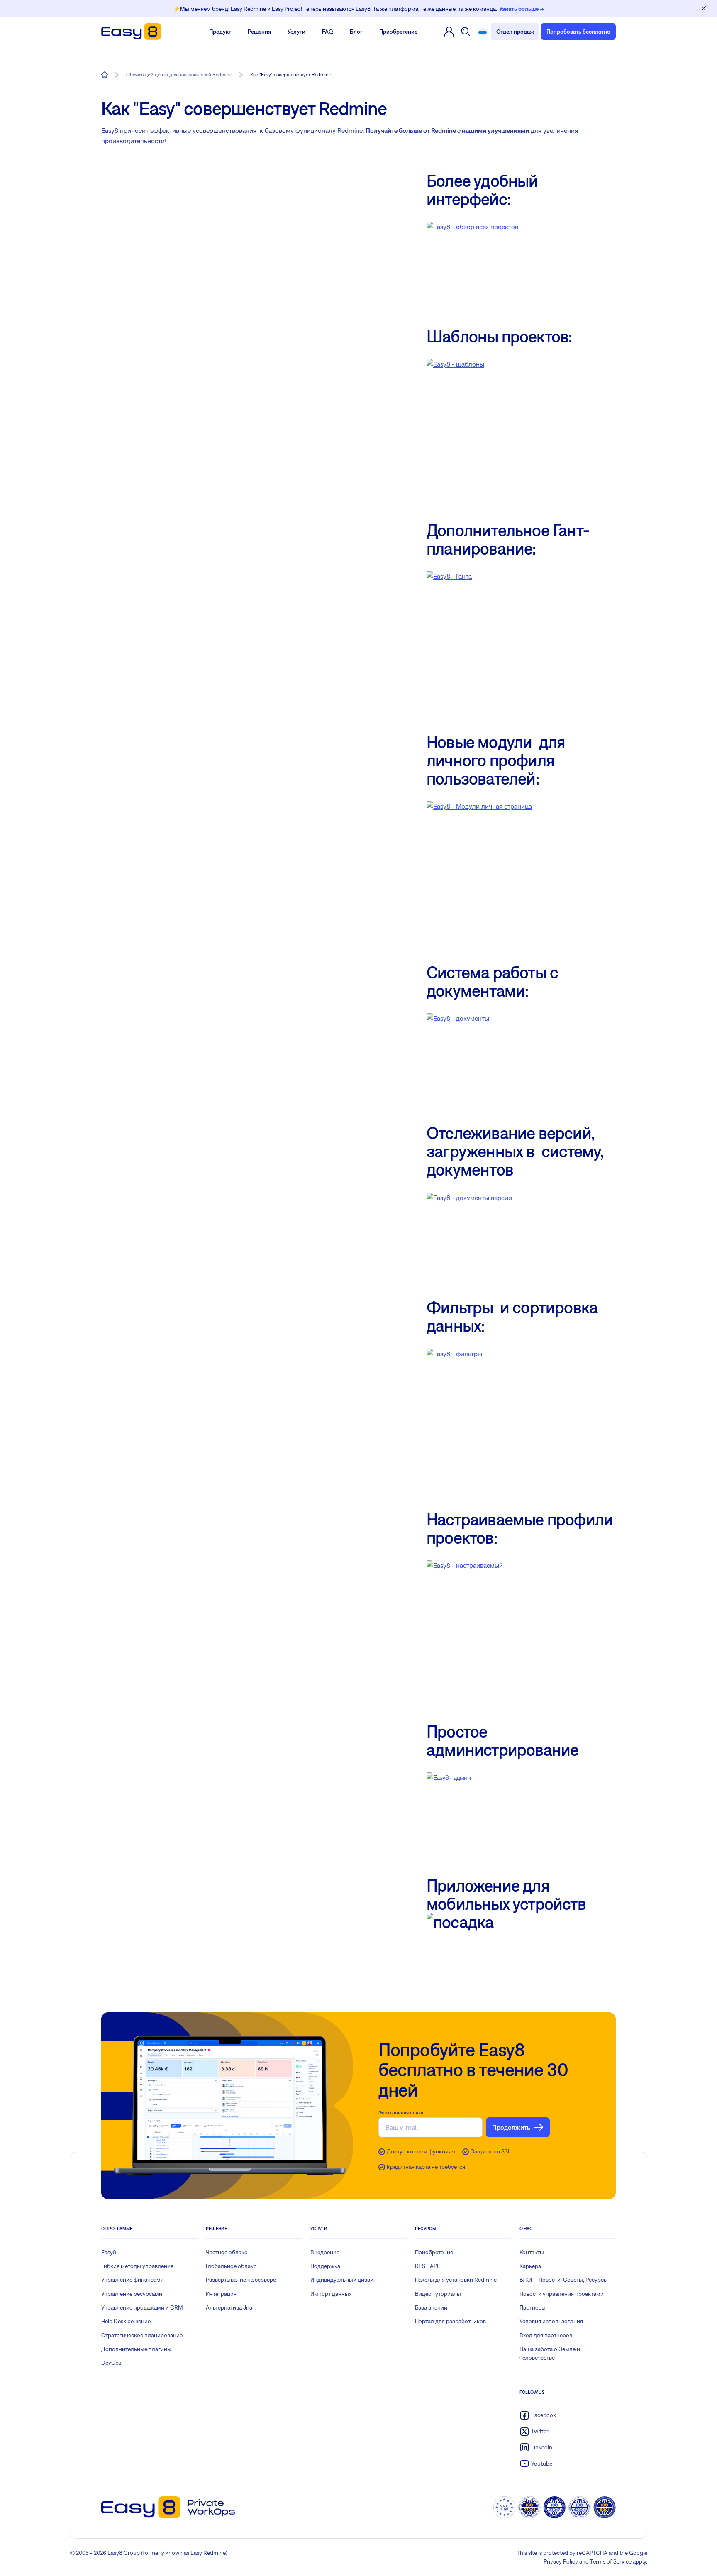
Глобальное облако (231, 2266)
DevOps (111, 2363)
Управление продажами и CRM (142, 2307)
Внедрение (325, 2252)
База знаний (431, 2307)
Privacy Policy (561, 2561)
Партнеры (533, 2307)
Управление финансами (133, 2280)
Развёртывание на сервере (241, 2280)
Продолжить (511, 2127)
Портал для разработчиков (450, 2321)
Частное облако (227, 2252)
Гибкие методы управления (137, 2266)
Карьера (530, 2266)
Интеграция (221, 2294)
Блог (356, 32)
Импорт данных (331, 2294)
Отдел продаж (515, 32)
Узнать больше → (522, 9)
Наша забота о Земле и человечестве (550, 2353)
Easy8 (109, 2252)
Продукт (220, 32)
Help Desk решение (126, 2321)
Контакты (532, 2252)
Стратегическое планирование (142, 2335)
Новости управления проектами (562, 2294)
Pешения (259, 32)
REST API (427, 2266)
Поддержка (325, 2266)
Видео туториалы (438, 2294)
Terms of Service (611, 2561)
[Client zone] (449, 32)
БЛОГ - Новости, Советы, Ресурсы (564, 2280)
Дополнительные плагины (136, 2349)
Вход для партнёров (546, 2335)
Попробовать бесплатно (578, 32)
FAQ (328, 32)
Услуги (296, 32)
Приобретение (398, 32)
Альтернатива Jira (229, 2307)
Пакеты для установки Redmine (456, 2280)
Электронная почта (401, 2113)
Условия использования (551, 2321)
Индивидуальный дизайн (344, 2280)
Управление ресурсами (132, 2294)
